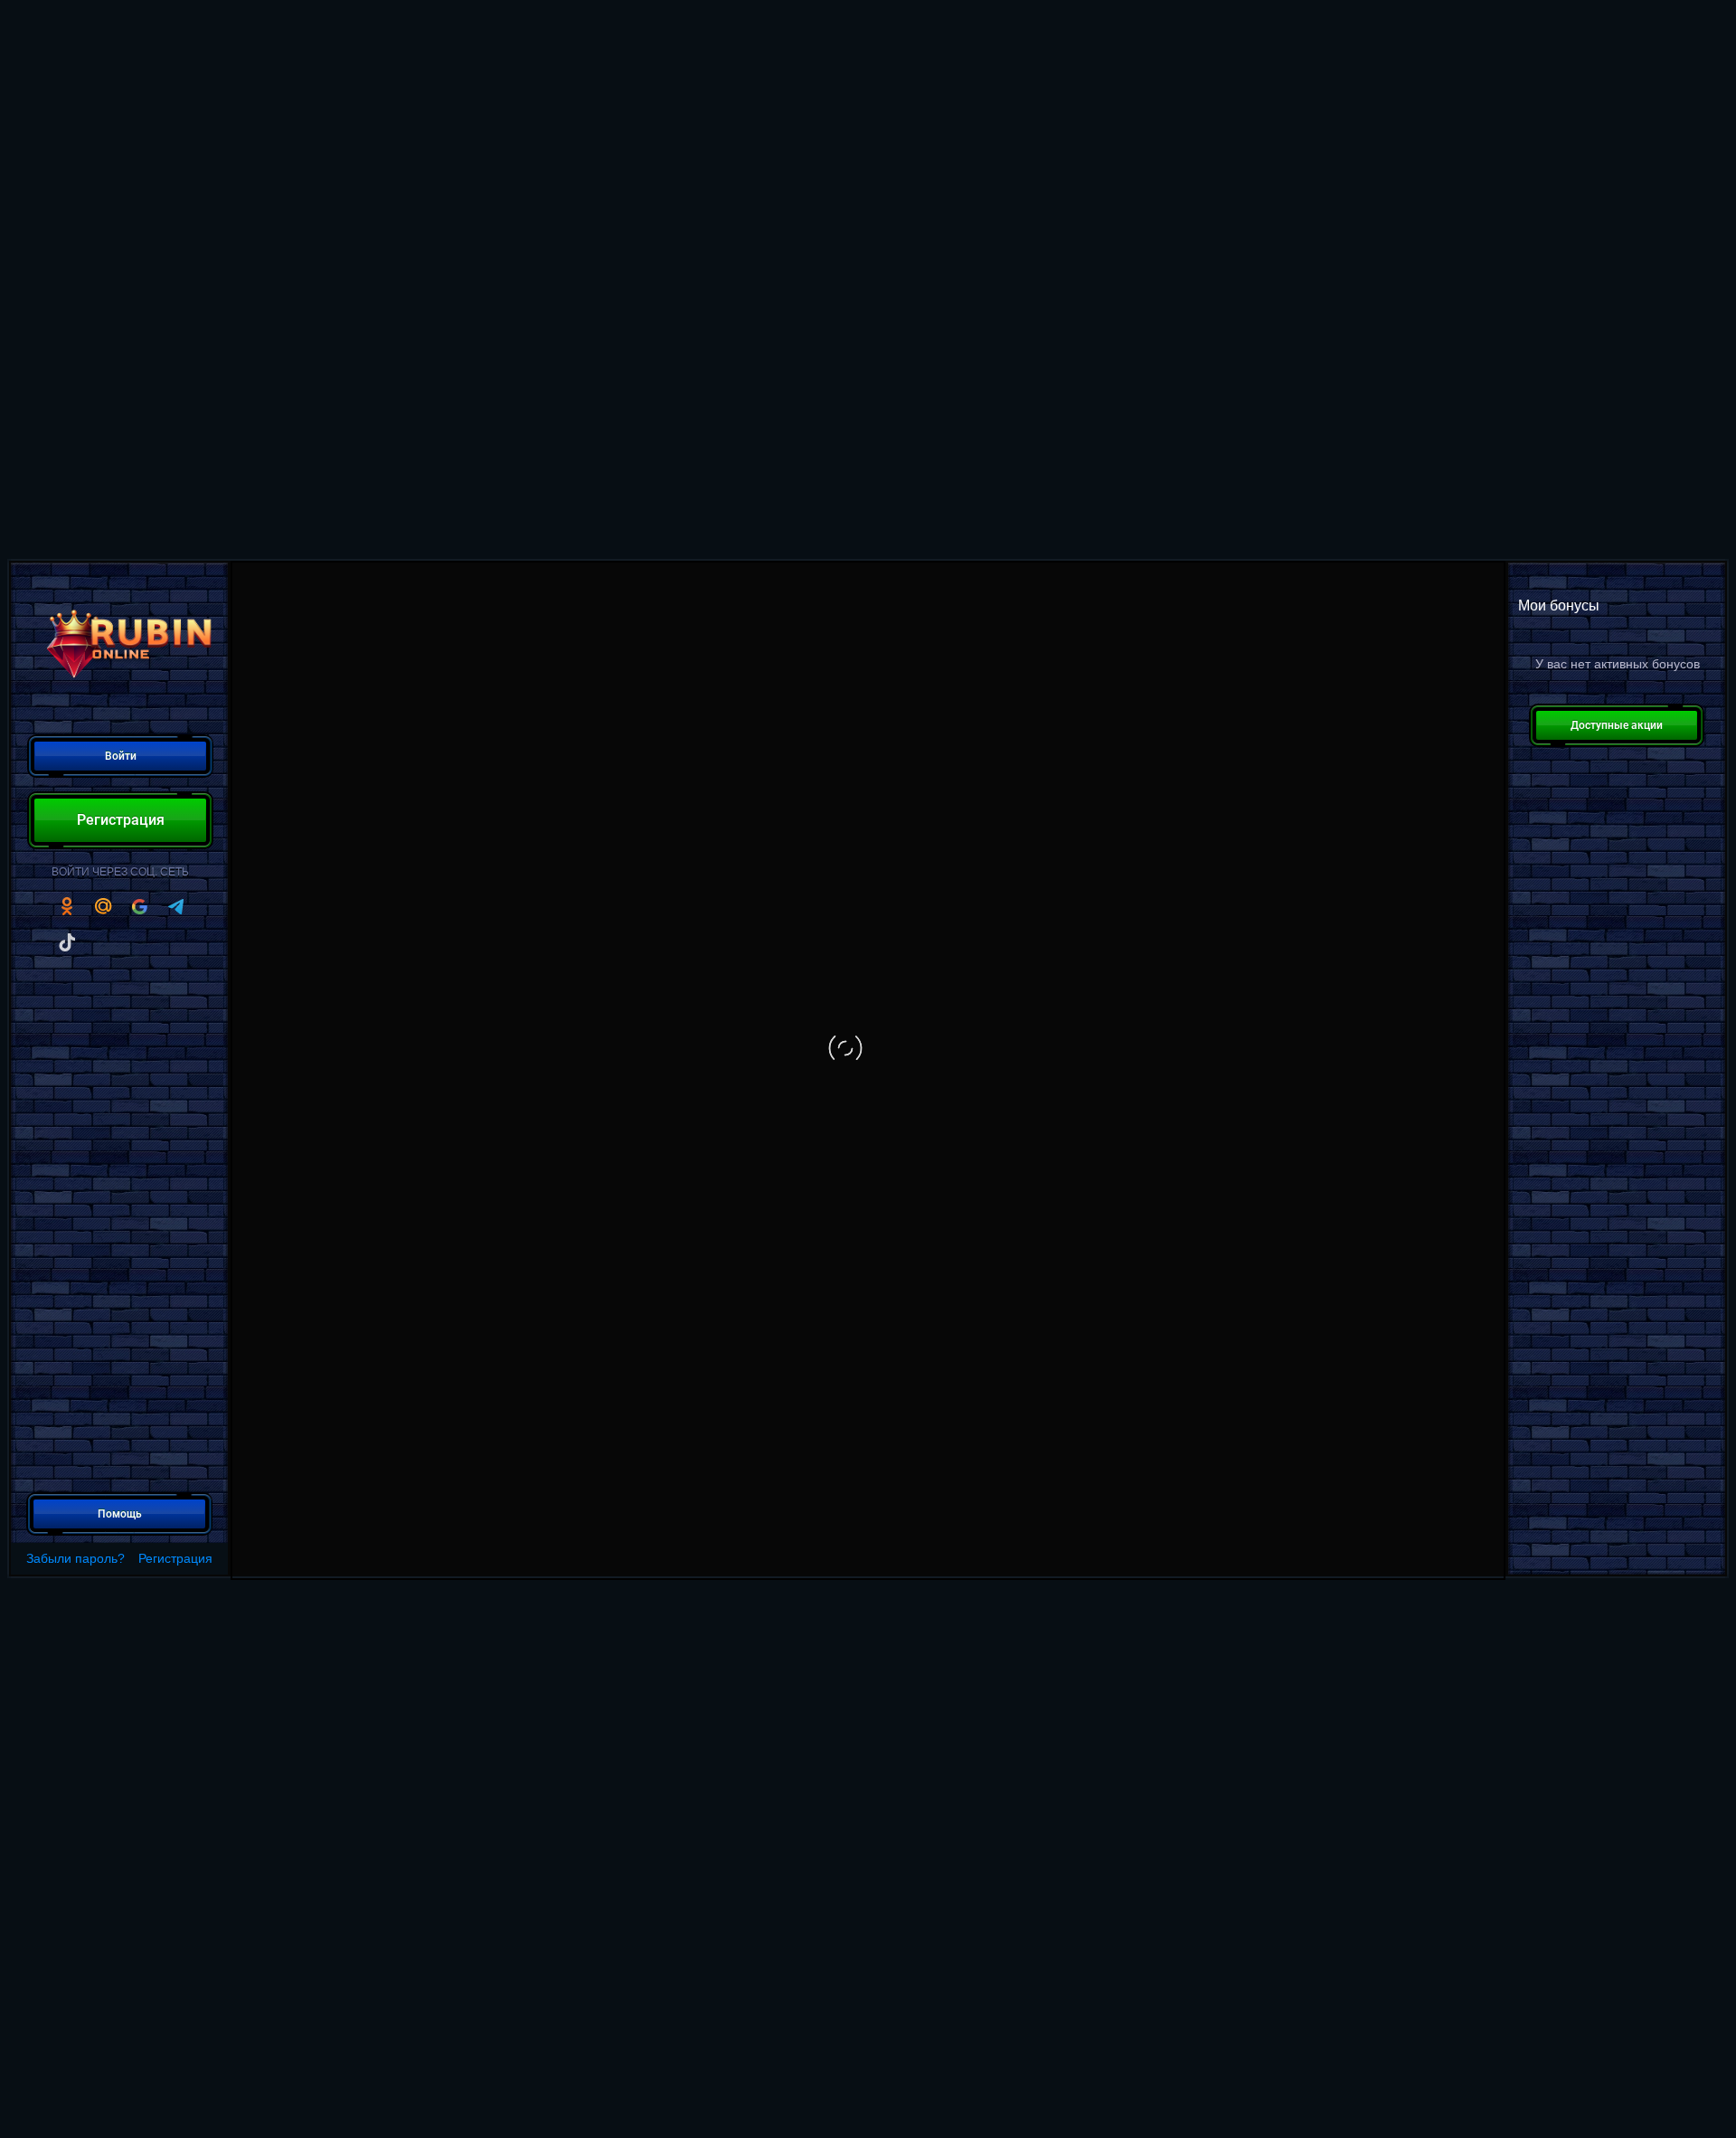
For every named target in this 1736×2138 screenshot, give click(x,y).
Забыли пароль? (75, 1558)
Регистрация (175, 1558)
